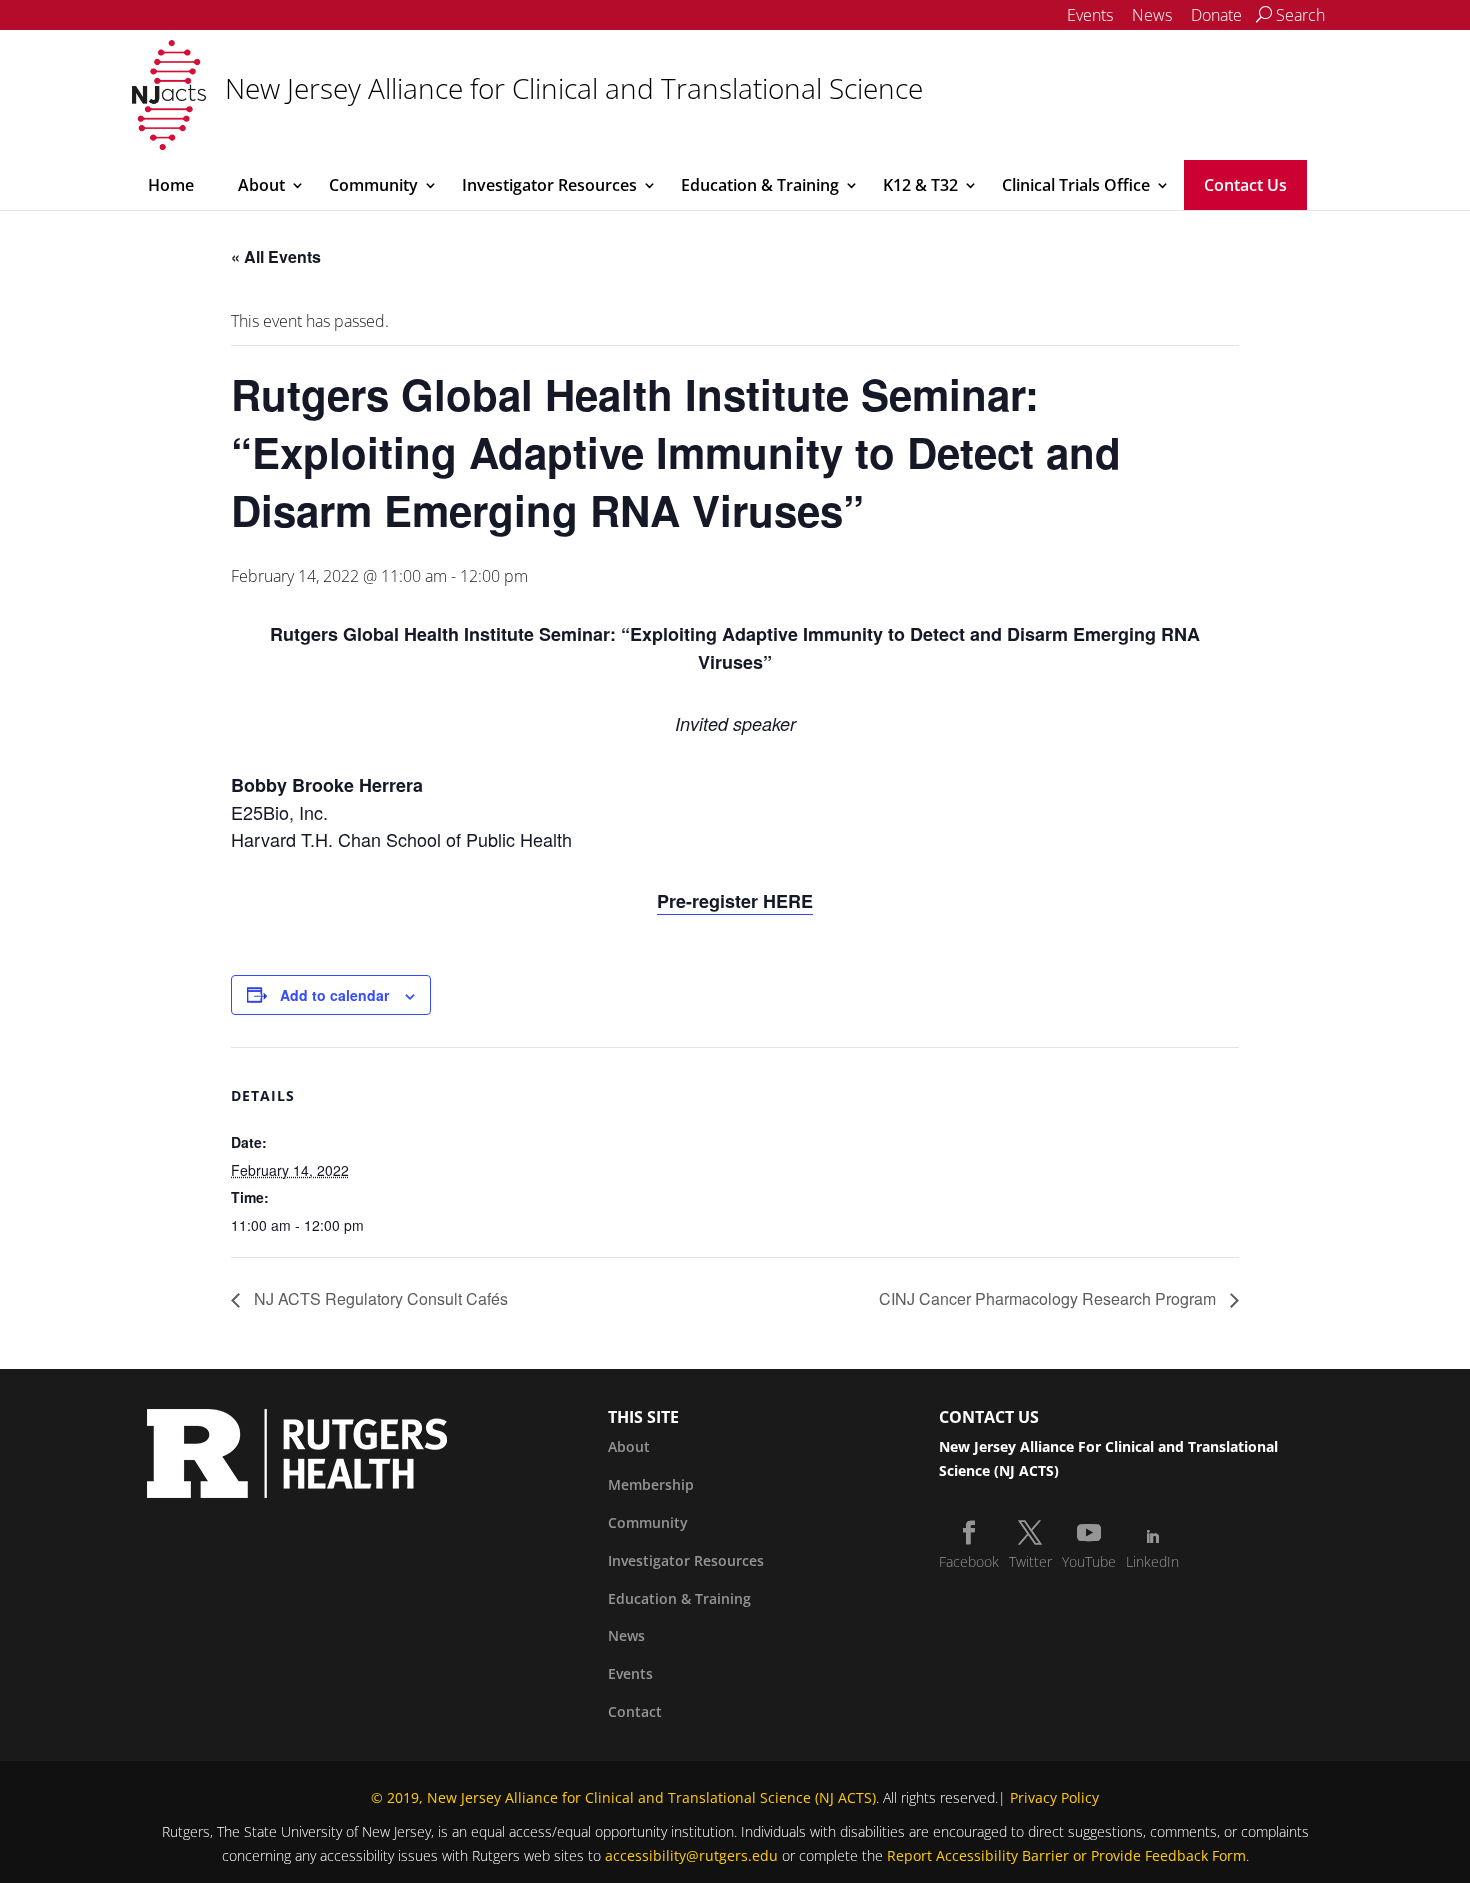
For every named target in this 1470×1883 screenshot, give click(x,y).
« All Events (276, 256)
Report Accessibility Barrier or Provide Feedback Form (1066, 1855)
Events (1090, 15)
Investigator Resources (549, 185)
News (1152, 15)
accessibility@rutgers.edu (691, 1855)
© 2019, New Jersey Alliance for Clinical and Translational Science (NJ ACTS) (623, 1797)
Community (373, 185)
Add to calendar (334, 995)
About (261, 185)
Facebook (969, 1561)
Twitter (1030, 1561)
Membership (651, 1484)
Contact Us (1245, 185)
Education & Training (760, 185)
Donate (1216, 15)
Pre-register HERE (735, 901)
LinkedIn (1152, 1561)
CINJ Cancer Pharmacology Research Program (1049, 1298)
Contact (635, 1711)
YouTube (1089, 1561)
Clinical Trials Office (1076, 185)
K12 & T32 (920, 185)
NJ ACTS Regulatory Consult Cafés (379, 1298)
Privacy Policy (1054, 1797)
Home (171, 185)
